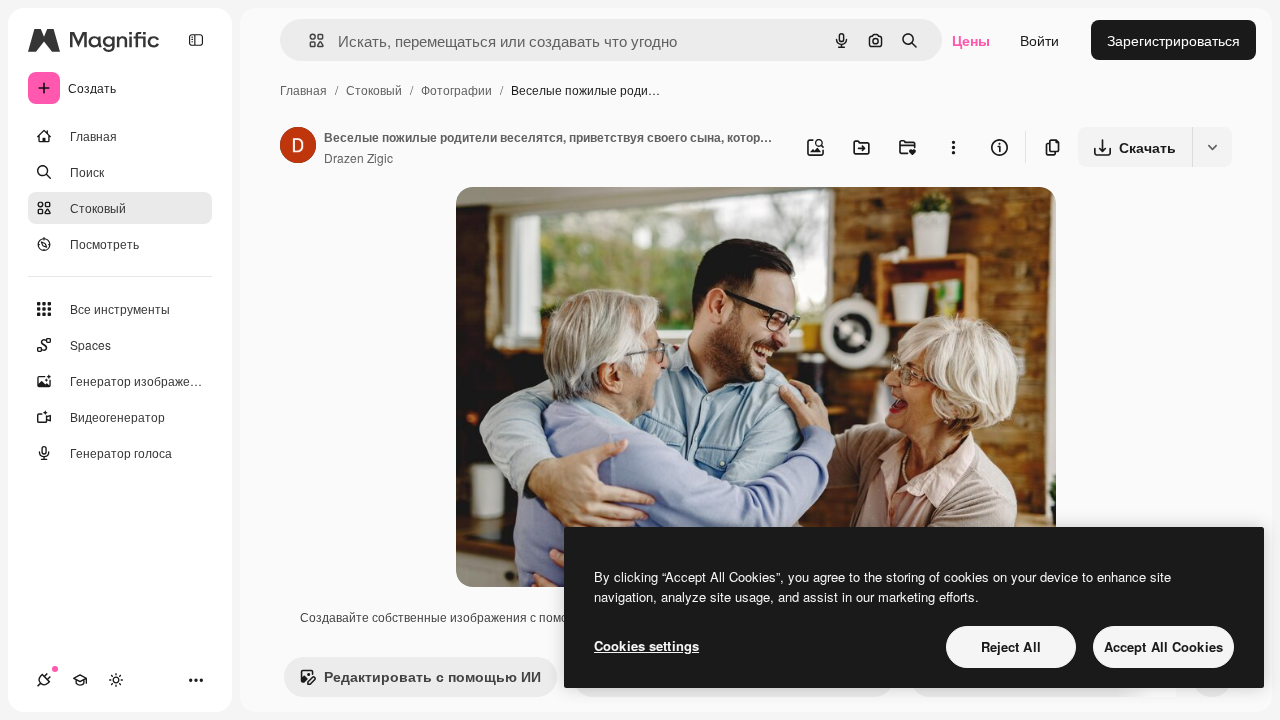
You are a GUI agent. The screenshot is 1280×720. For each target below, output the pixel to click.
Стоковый (374, 89)
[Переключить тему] (116, 680)
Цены (971, 40)
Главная (303, 89)
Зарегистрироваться (1173, 40)
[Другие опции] (953, 147)
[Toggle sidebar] (196, 40)
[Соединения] (44, 680)
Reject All (1011, 646)
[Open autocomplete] (308, 40)
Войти (1039, 40)
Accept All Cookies (1163, 646)
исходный (590, 225)
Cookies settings (646, 645)
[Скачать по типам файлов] (1212, 147)
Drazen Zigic (358, 157)
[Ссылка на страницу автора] (298, 147)
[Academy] (80, 680)
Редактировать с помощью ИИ (432, 676)
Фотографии (456, 89)
